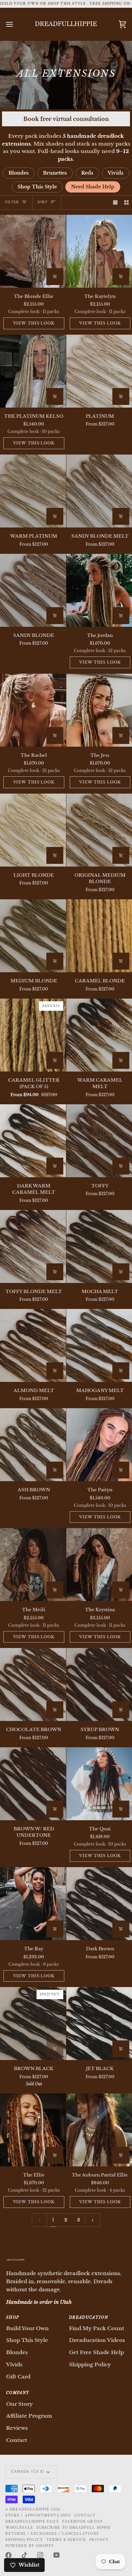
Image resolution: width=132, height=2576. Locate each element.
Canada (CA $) (28, 2471)
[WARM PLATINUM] (33, 491)
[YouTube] (57, 2555)
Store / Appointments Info (38, 2515)
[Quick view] (121, 396)
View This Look (34, 323)
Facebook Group (82, 2521)
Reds (87, 173)
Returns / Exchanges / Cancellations (52, 2534)
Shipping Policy (90, 2364)
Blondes (19, 173)
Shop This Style (37, 187)
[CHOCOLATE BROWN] (33, 1684)
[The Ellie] (33, 2130)
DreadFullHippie (29, 2509)
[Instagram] (40, 2555)
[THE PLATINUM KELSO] (33, 371)
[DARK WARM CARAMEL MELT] (33, 1141)
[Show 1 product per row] (115, 202)
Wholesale (19, 2528)
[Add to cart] (55, 277)
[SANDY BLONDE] (33, 590)
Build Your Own (27, 2328)
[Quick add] (121, 961)
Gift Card (18, 2377)
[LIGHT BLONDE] (33, 830)
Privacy (99, 2540)
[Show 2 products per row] (126, 202)
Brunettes (55, 173)
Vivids (116, 173)
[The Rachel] (33, 710)
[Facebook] (8, 2555)
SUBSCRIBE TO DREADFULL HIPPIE (74, 2528)
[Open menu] (16, 24)
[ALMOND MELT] (33, 1345)
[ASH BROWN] (33, 1445)
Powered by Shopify (30, 2546)
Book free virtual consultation (66, 119)
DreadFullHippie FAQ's (32, 2521)
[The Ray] (33, 1904)
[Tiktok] (24, 2555)
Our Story (19, 2404)
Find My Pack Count (97, 2328)
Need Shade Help (93, 187)
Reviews (17, 2428)
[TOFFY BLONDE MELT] (33, 1246)
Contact (17, 2440)
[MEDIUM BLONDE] (33, 936)
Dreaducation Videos (97, 2340)
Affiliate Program (29, 2416)
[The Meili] (33, 1565)
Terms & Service (66, 2540)
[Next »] (93, 2220)
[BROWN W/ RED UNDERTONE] (33, 1784)
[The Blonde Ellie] (33, 251)
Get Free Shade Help (96, 2352)
